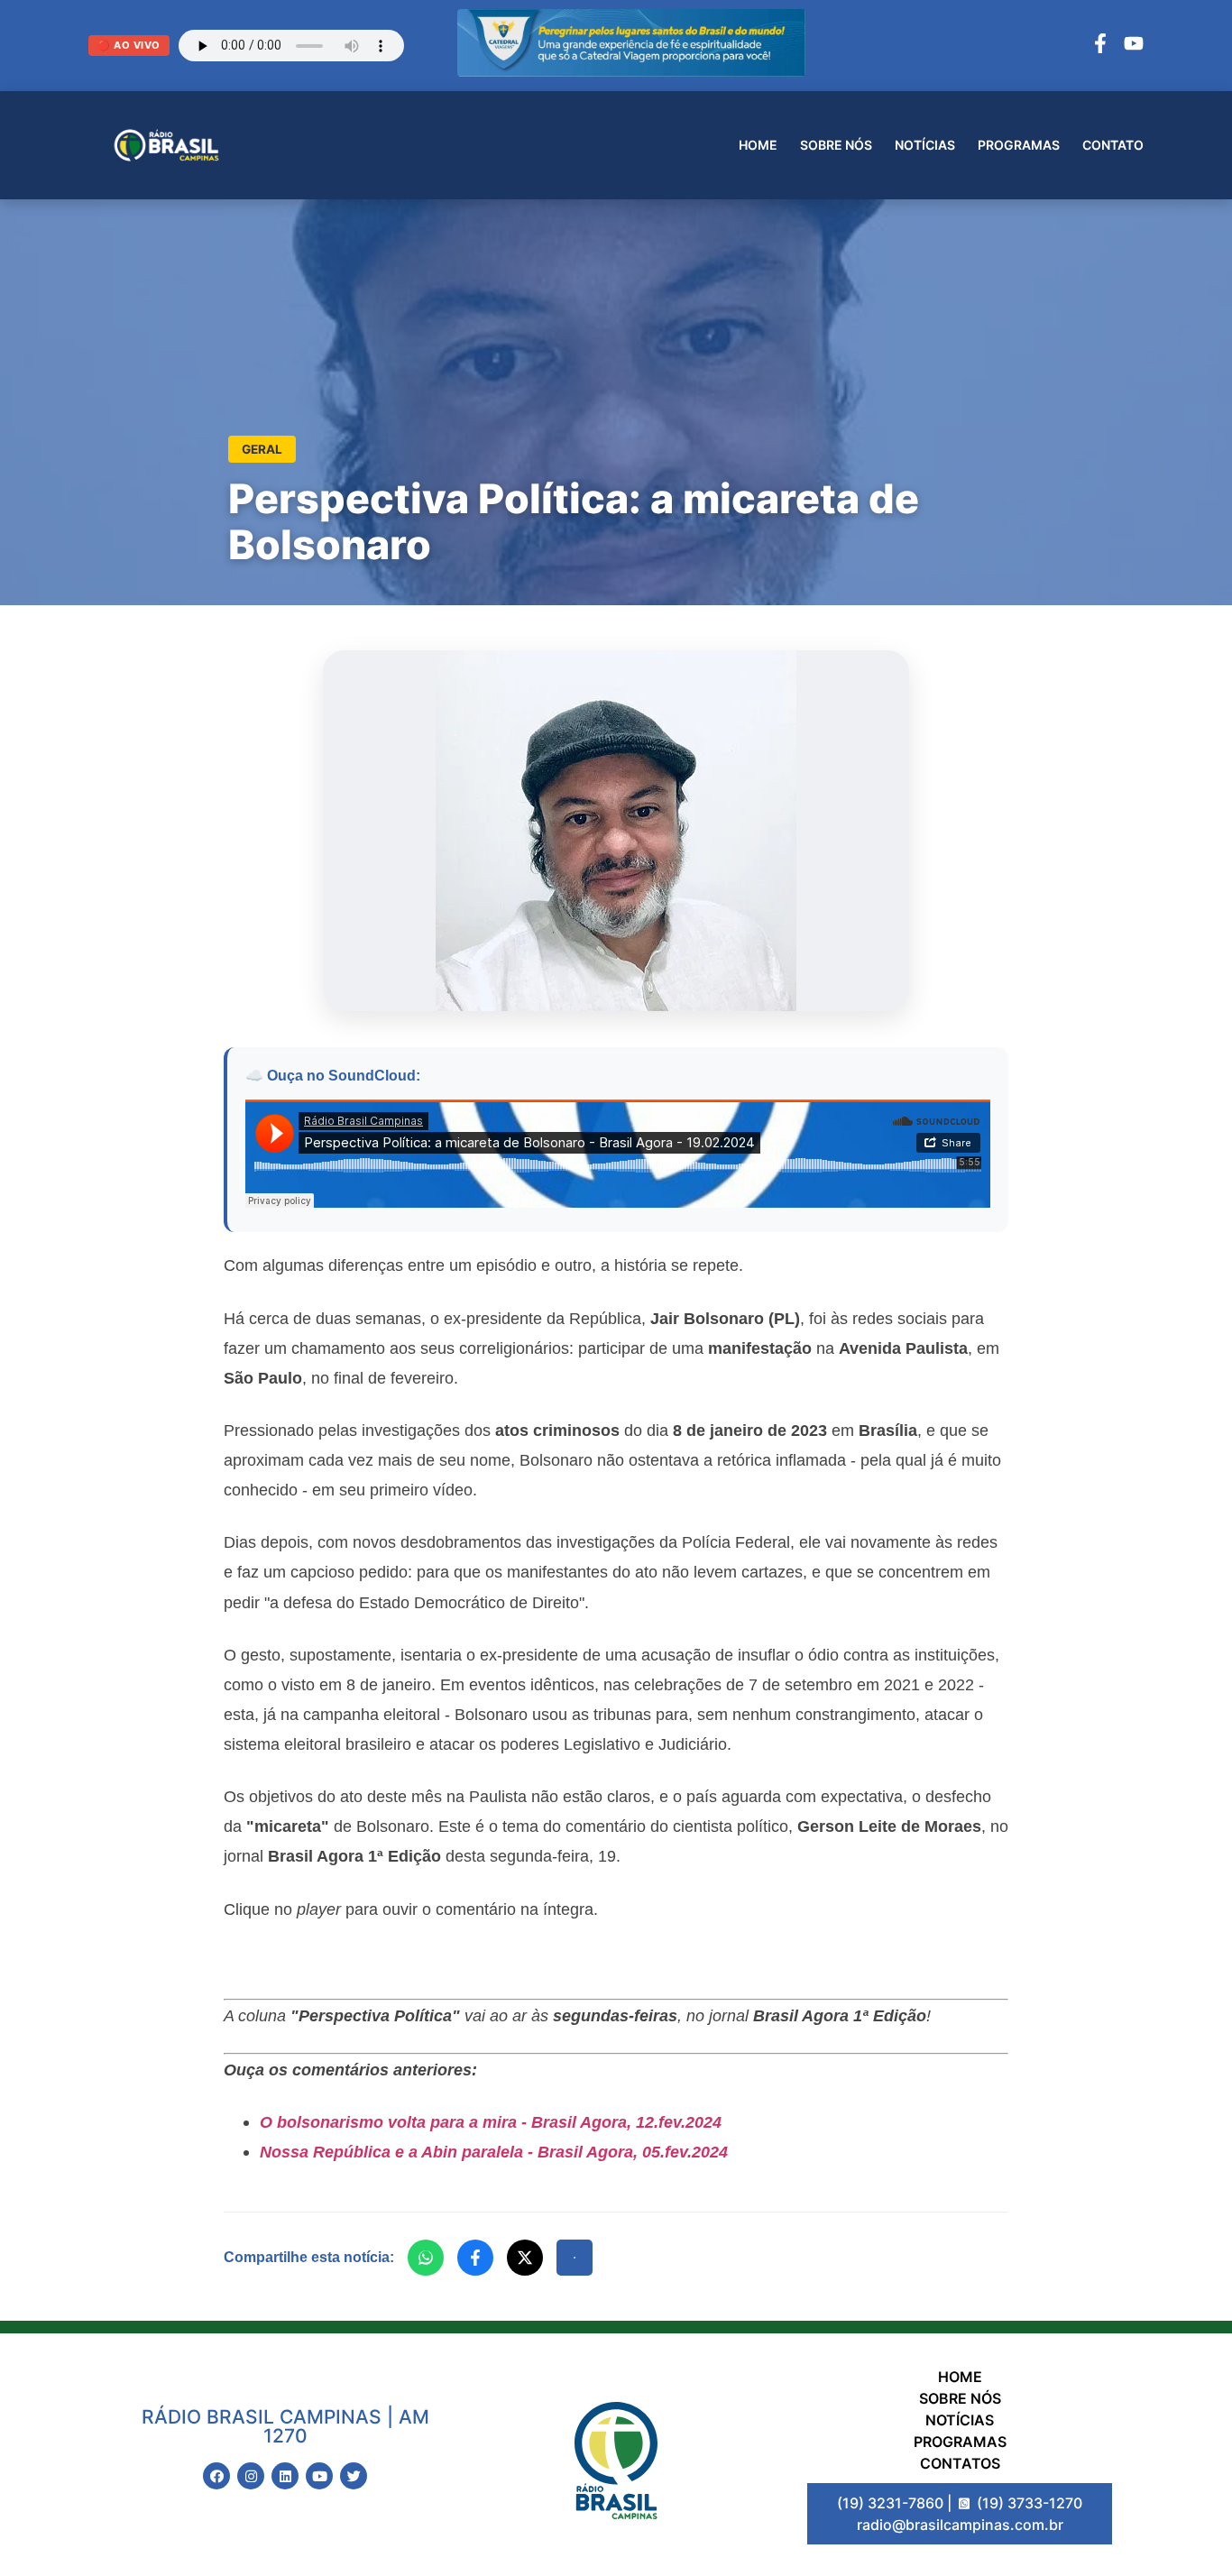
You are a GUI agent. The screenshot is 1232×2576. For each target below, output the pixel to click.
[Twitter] (354, 2476)
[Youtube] (319, 2476)
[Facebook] (1100, 46)
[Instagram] (251, 2476)
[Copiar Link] (575, 2258)
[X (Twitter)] (525, 2258)
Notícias (925, 145)
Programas (1019, 145)
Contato (1113, 145)
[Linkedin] (285, 2476)
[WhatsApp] (426, 2258)
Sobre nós (836, 145)
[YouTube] (1134, 46)
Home (758, 145)
